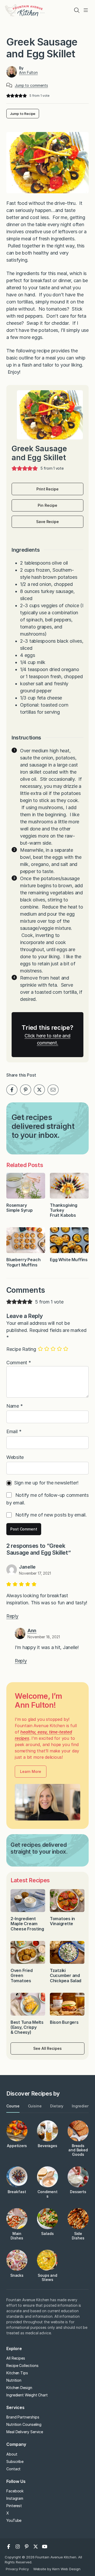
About (12, 2454)
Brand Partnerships (23, 2417)
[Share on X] (39, 1090)
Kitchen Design (19, 2388)
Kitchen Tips (17, 2373)
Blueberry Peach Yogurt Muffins (23, 1262)
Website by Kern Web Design (57, 2569)
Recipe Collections (22, 2365)
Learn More (30, 1771)
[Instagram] (18, 2547)
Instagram (15, 2498)
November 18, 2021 (44, 1637)
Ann (32, 1631)
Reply (12, 1616)
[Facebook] (9, 2547)
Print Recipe (47, 489)
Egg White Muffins (69, 1260)
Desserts (78, 2192)
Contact (13, 2469)
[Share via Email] (53, 1090)
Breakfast (17, 2192)
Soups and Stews (47, 2278)
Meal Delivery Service (25, 2432)
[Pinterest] (27, 2547)
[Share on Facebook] (12, 1090)
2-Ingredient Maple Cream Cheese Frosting (27, 1924)
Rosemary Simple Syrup (20, 1208)
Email (14, 1431)
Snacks (17, 2275)
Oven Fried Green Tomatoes (22, 1975)
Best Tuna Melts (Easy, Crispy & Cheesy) (27, 2027)
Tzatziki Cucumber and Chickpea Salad (66, 1975)
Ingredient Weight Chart (27, 2395)
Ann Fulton (28, 72)
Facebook (15, 2491)
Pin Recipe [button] (47, 505)
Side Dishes (78, 2236)
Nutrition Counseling (24, 2424)
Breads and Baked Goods (78, 2150)
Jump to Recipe (23, 114)
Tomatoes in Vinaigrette (62, 1921)
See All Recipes (47, 2048)
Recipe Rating (21, 1349)
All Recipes (16, 2358)
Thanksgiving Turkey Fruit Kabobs (64, 1210)
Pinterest (14, 2506)
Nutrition (14, 2380)
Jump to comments (31, 85)
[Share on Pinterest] (26, 1090)
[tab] (13, 2106)
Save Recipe (47, 522)
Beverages (47, 2146)
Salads (47, 2233)
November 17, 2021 (35, 1573)
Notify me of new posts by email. (51, 1515)
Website (15, 1457)
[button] (8, 96)
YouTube (14, 2520)
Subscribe (15, 2461)
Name (15, 1406)
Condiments (47, 2194)
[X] (36, 2547)
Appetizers (17, 2146)
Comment (19, 1363)
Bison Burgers (65, 2022)
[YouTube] (45, 2547)
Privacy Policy (17, 2569)
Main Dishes (17, 2236)
